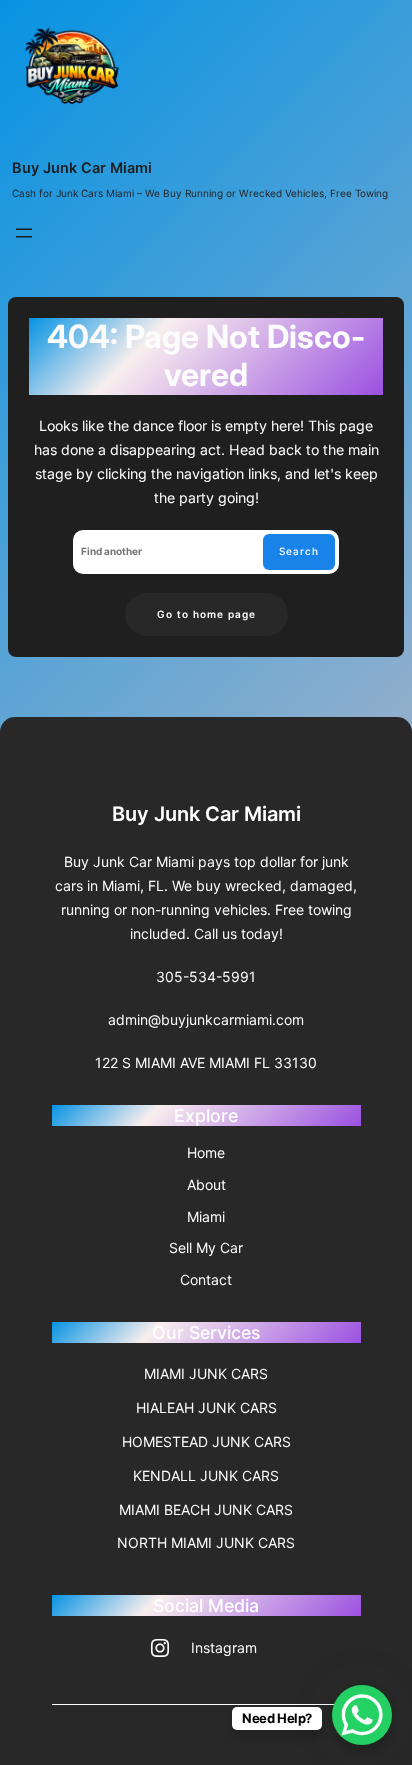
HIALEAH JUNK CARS (206, 1407)
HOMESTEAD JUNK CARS (206, 1441)
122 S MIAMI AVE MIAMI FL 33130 (206, 1062)
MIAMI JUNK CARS (206, 1373)
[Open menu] (24, 233)
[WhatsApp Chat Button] (362, 1715)
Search (299, 551)
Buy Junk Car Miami (82, 167)
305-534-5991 (206, 976)
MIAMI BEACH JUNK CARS (206, 1509)
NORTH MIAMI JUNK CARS (206, 1542)
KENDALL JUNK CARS (206, 1475)
